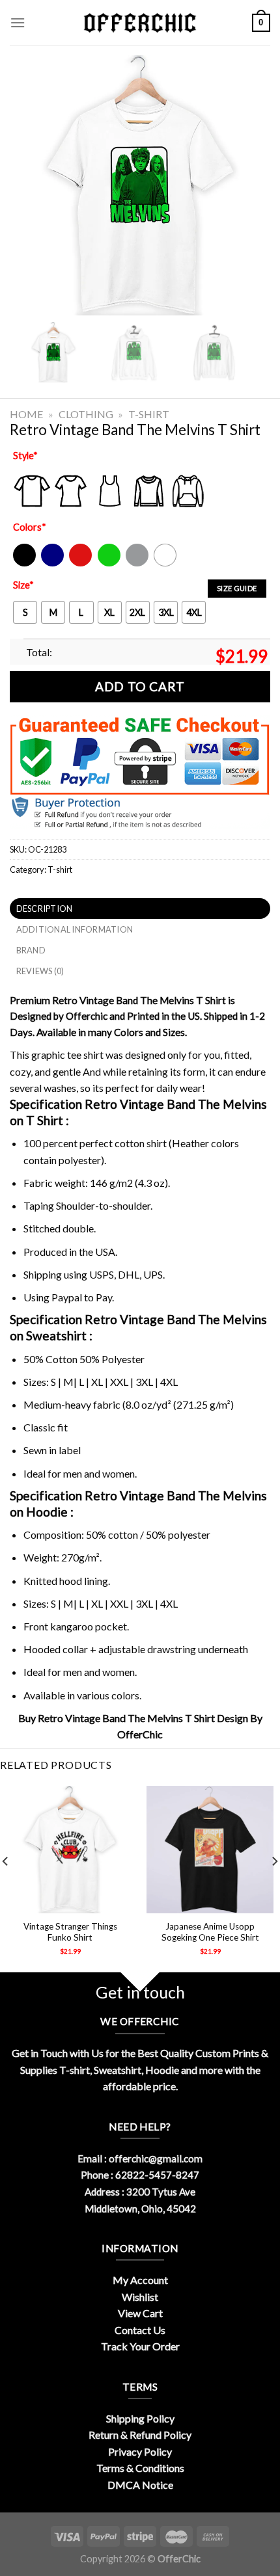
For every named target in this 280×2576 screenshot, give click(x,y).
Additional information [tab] (75, 929)
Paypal (67, 1297)
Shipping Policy (140, 2418)
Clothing (86, 414)
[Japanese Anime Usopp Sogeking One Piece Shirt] (210, 1849)
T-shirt (149, 414)
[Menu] (18, 22)
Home (26, 414)
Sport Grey (138, 564)
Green (111, 564)
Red (77, 564)
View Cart (140, 2313)
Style (25, 456)
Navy (51, 564)
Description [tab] (45, 909)
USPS (102, 1274)
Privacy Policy (140, 2451)
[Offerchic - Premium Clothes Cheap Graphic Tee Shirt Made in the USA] (140, 23)
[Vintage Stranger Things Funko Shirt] (70, 1849)
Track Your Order (140, 2346)
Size (23, 585)
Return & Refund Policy (140, 2435)
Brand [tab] (31, 950)
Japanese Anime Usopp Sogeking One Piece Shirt (210, 1932)
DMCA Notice (140, 2485)
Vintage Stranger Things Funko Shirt (70, 1932)
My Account (140, 2280)
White (167, 564)
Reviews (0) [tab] (40, 971)
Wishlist (140, 2297)
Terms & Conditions (140, 2468)
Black (24, 564)
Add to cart (140, 686)
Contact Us (140, 2330)
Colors (30, 527)
